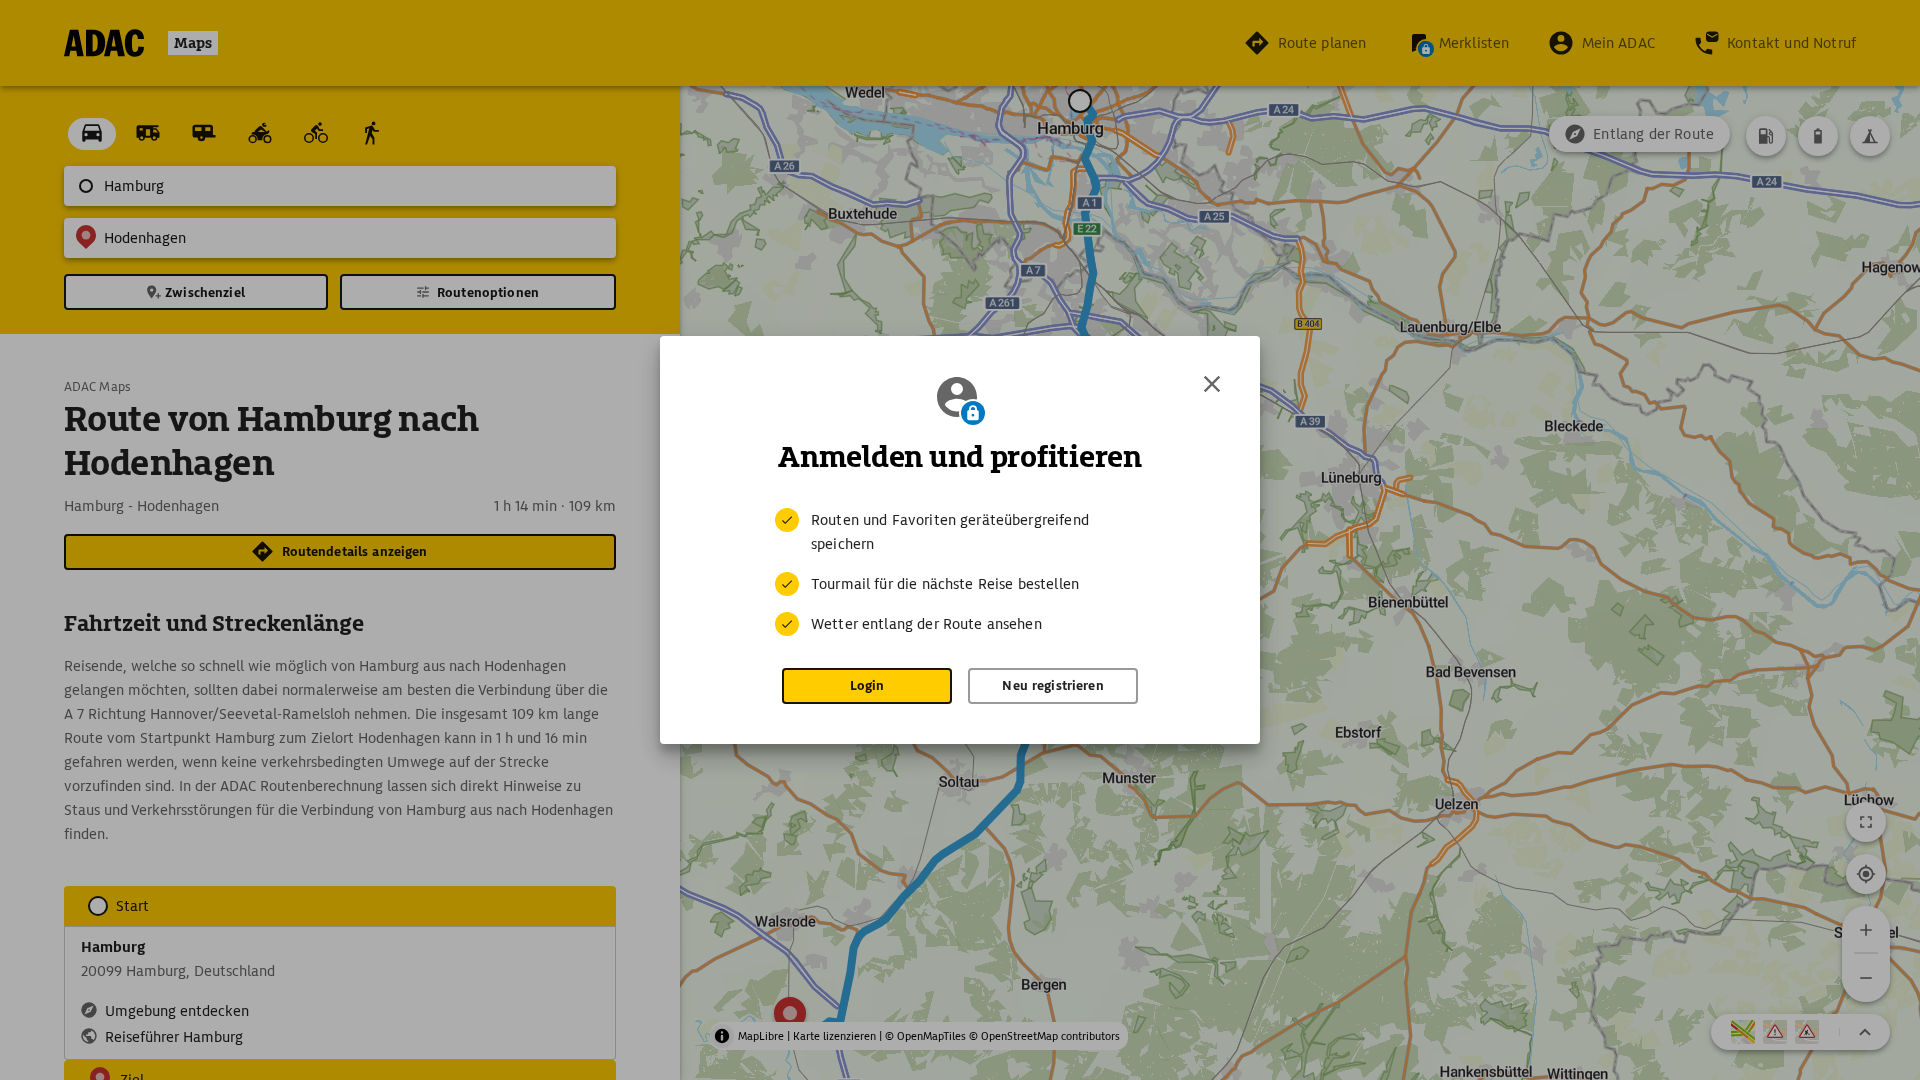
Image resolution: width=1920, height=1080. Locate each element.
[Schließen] (1212, 384)
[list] (960, 572)
